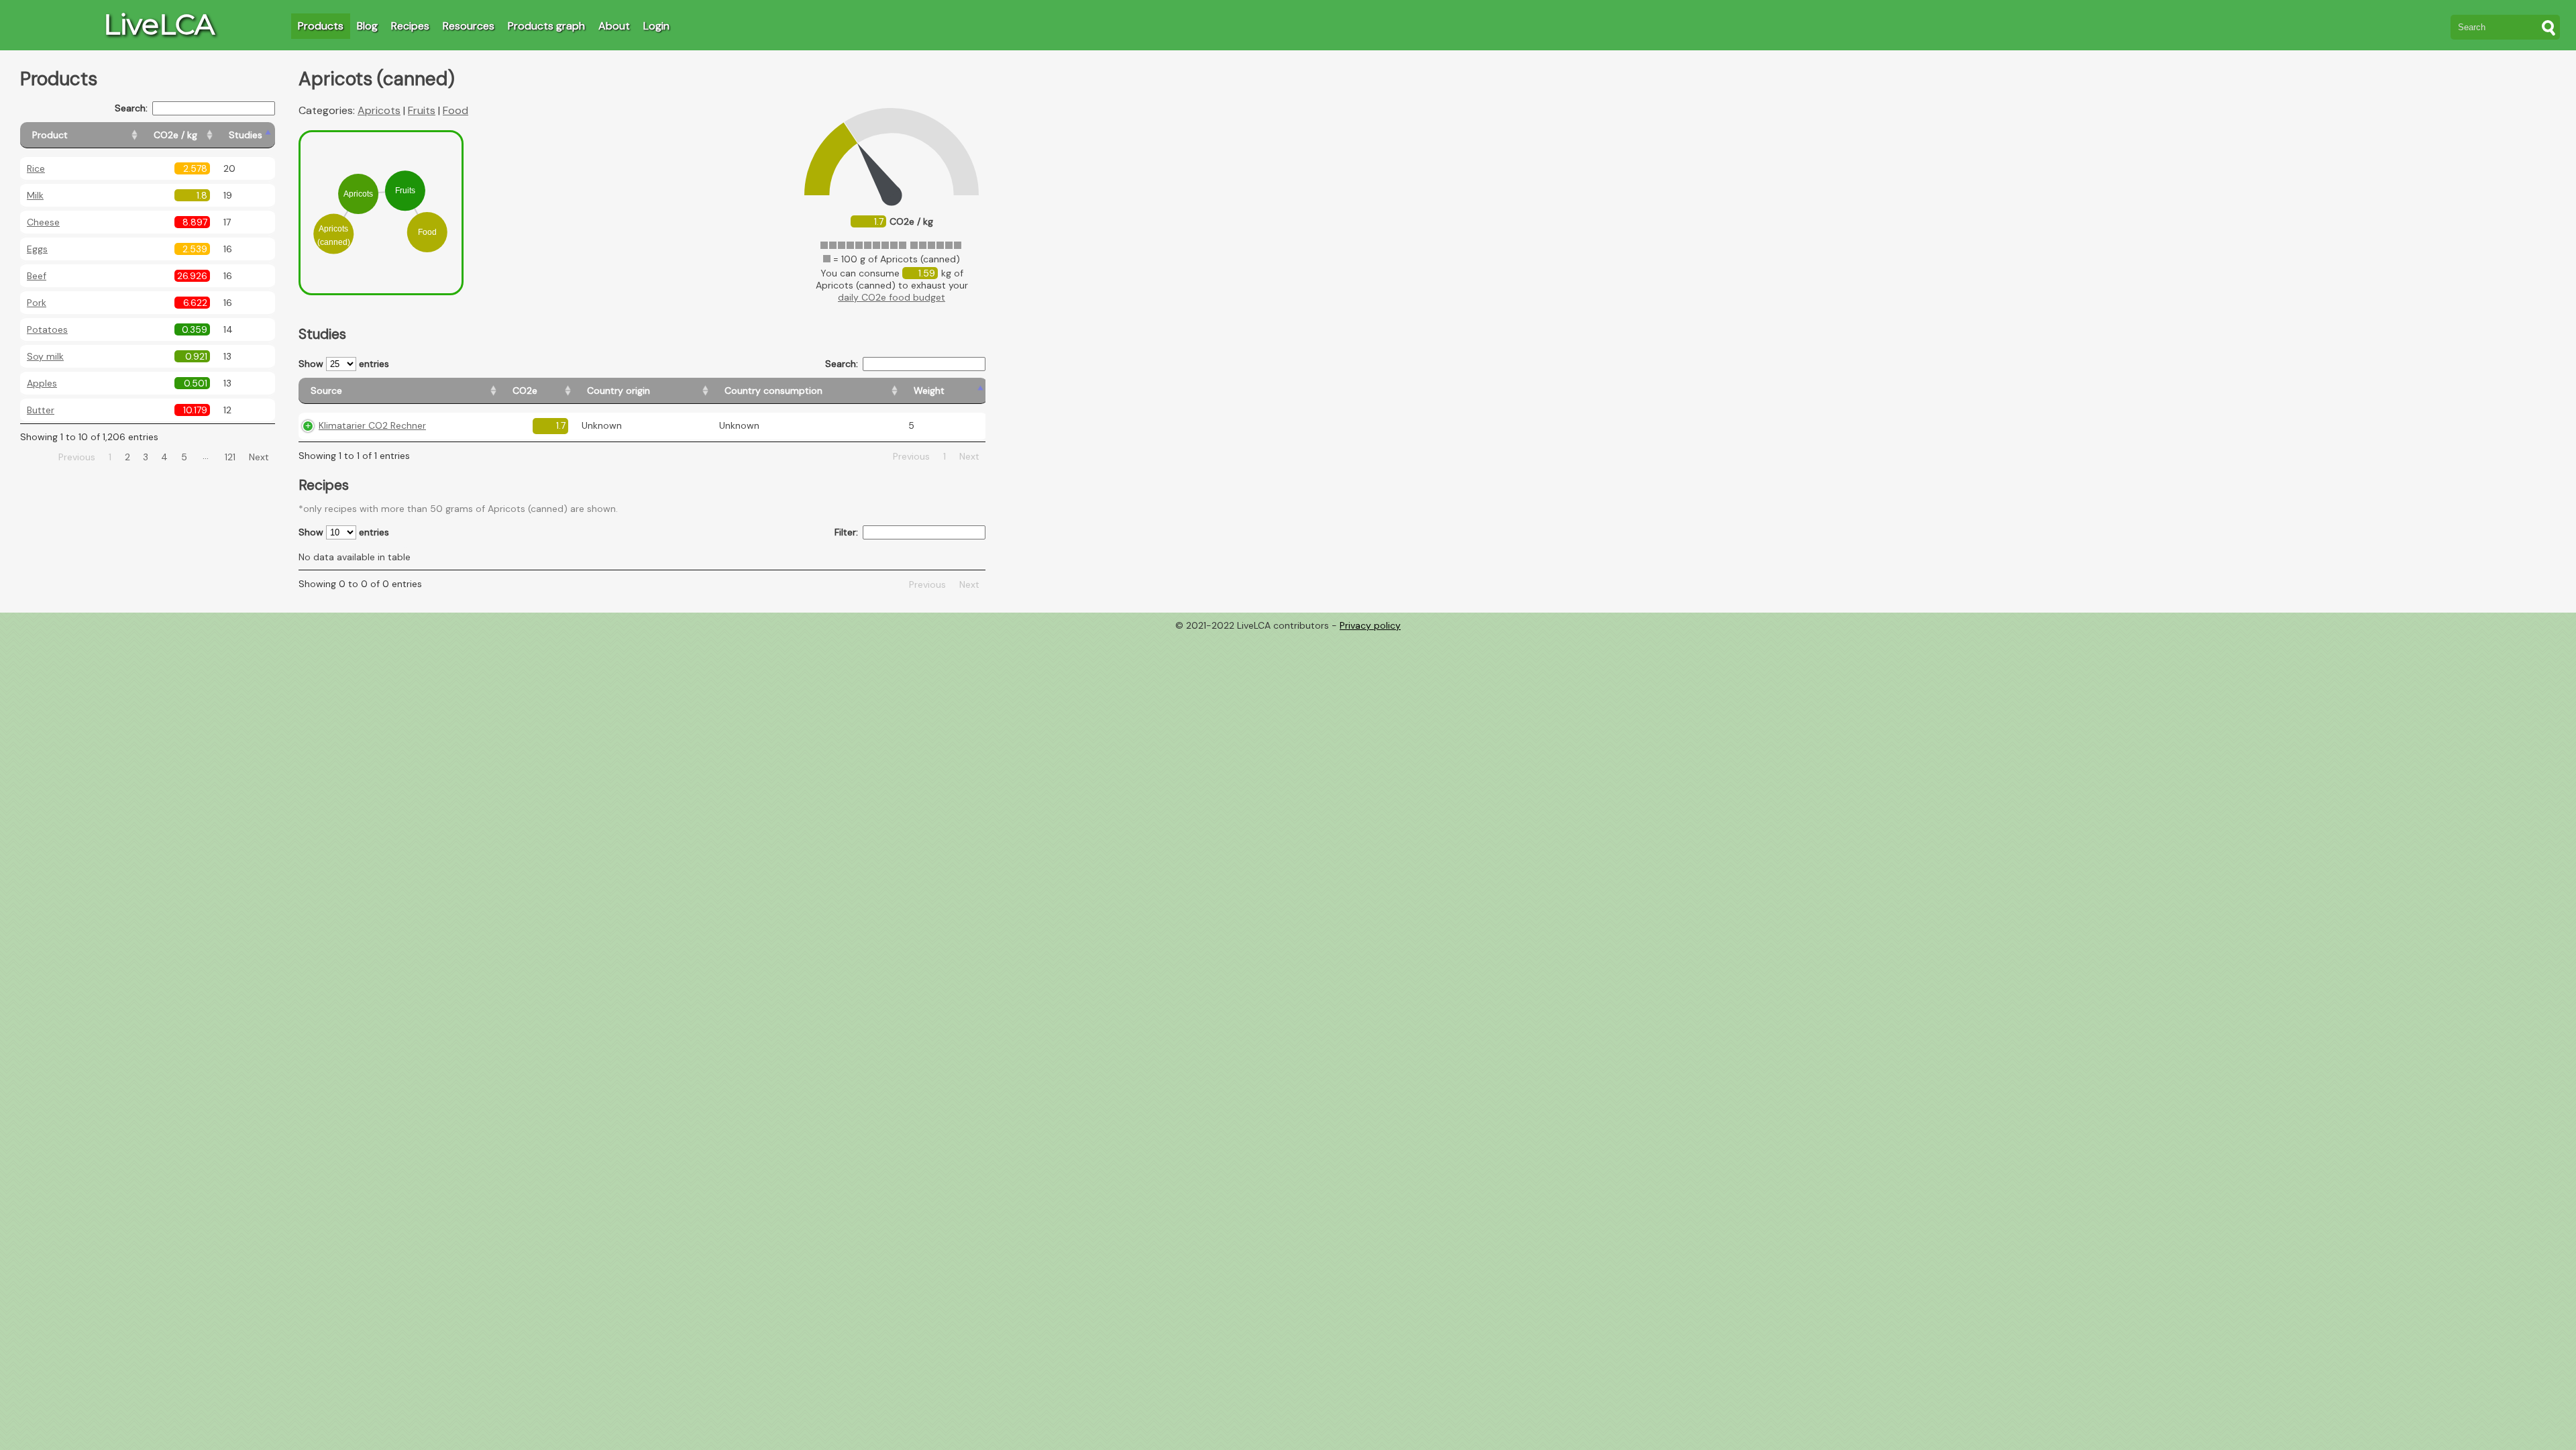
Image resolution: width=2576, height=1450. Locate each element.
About (614, 26)
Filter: (846, 532)
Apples (42, 383)
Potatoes (47, 329)
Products (321, 26)
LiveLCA (159, 24)
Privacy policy (1370, 625)
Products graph (546, 26)
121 (230, 457)
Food (455, 110)
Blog (367, 26)
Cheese (43, 222)
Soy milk (45, 356)
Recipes (410, 26)
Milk (35, 195)
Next (259, 457)
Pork (37, 303)
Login (656, 26)
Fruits (422, 110)
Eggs (37, 249)
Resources (469, 26)
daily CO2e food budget (892, 297)
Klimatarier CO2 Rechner (372, 425)
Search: (131, 108)
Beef (37, 276)
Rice (36, 168)
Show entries (344, 364)
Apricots (379, 110)
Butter (41, 410)
